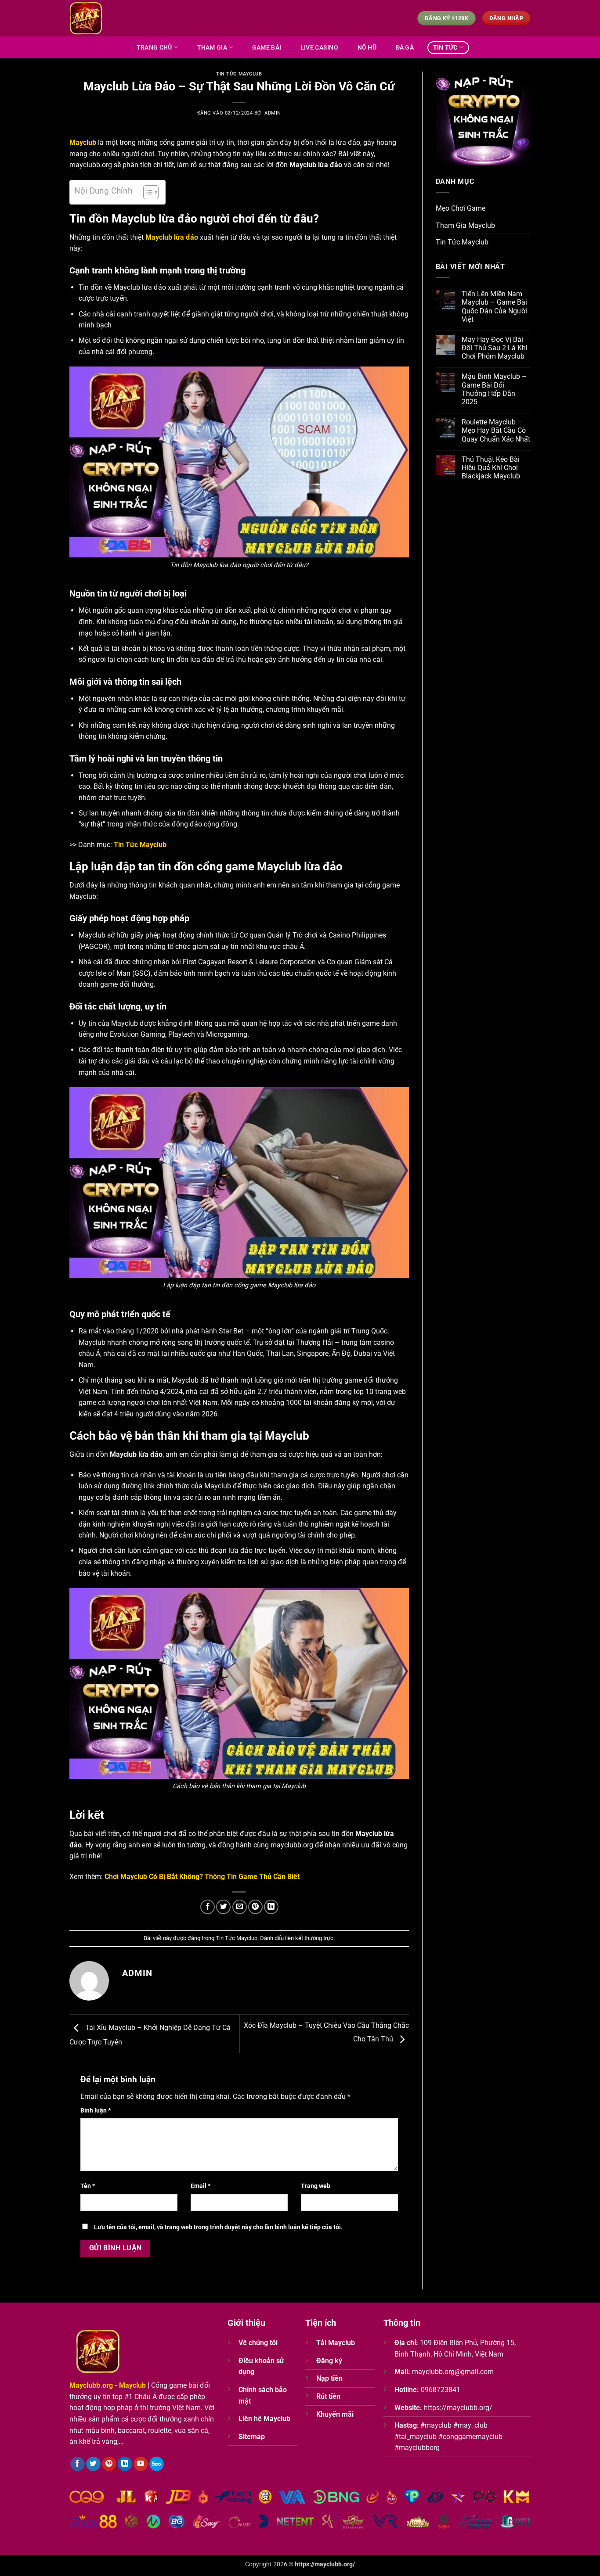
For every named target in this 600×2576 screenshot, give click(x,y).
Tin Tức (445, 48)
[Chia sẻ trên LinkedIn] (271, 1907)
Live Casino (319, 48)
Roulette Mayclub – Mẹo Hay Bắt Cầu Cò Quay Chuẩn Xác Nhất (496, 430)
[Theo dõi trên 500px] (157, 2464)
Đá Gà (405, 48)
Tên (88, 2186)
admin (273, 113)
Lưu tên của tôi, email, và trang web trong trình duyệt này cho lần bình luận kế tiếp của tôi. (218, 2227)
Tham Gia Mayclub (465, 225)
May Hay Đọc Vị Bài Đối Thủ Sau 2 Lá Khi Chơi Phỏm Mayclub (495, 348)
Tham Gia (212, 48)
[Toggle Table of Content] (146, 192)
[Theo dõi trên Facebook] (78, 2464)
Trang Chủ (154, 48)
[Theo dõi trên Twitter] (93, 2464)
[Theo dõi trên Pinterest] (109, 2464)
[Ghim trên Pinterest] (255, 1907)
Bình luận (96, 2111)
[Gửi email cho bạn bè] (240, 1907)
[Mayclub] (86, 18)
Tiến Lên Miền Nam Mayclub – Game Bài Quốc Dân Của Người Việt (494, 307)
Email (201, 2186)
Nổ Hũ (367, 48)
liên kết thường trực (309, 1938)
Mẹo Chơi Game (461, 208)
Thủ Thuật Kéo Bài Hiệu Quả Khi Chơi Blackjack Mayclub (491, 468)
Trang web (316, 2186)
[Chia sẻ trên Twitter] (223, 1907)
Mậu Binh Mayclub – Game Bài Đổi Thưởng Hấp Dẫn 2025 (494, 389)
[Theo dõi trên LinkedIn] (125, 2464)
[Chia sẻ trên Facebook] (208, 1907)
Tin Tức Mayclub (239, 74)
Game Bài (267, 48)
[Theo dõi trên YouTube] (141, 2464)
